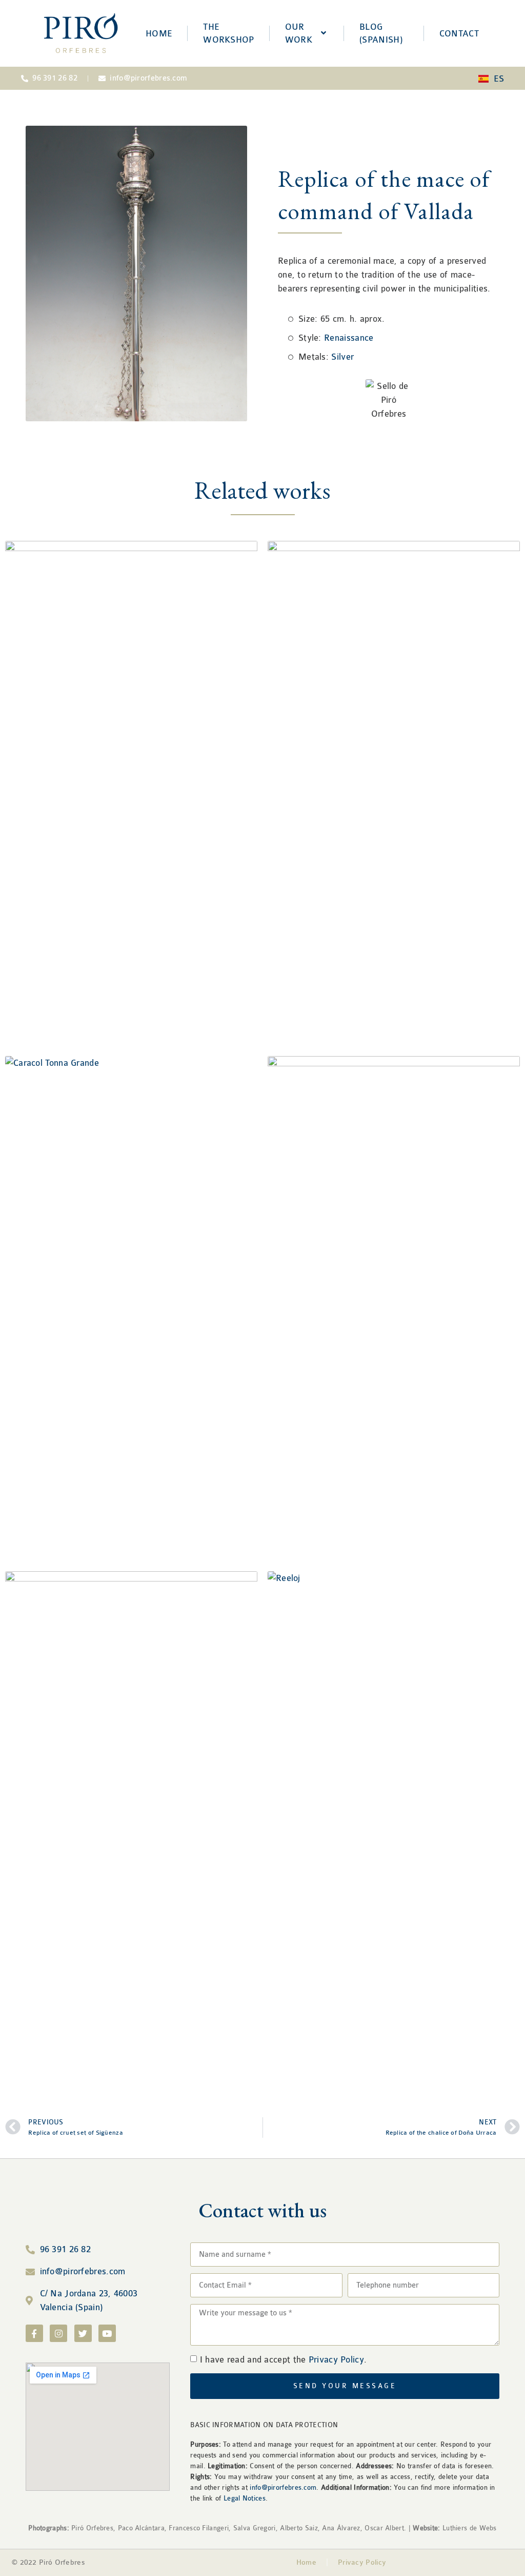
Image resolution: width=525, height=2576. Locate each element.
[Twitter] (83, 2333)
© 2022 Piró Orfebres (48, 2562)
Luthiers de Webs (469, 2528)
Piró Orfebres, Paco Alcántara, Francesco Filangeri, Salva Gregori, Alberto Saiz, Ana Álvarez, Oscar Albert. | (234, 2528)
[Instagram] (58, 2333)
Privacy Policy (336, 2360)
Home (306, 2562)
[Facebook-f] (34, 2333)
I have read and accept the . (284, 2360)
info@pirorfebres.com (283, 2487)
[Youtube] (107, 2333)
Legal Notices (245, 2498)
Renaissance (349, 338)
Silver (342, 357)
